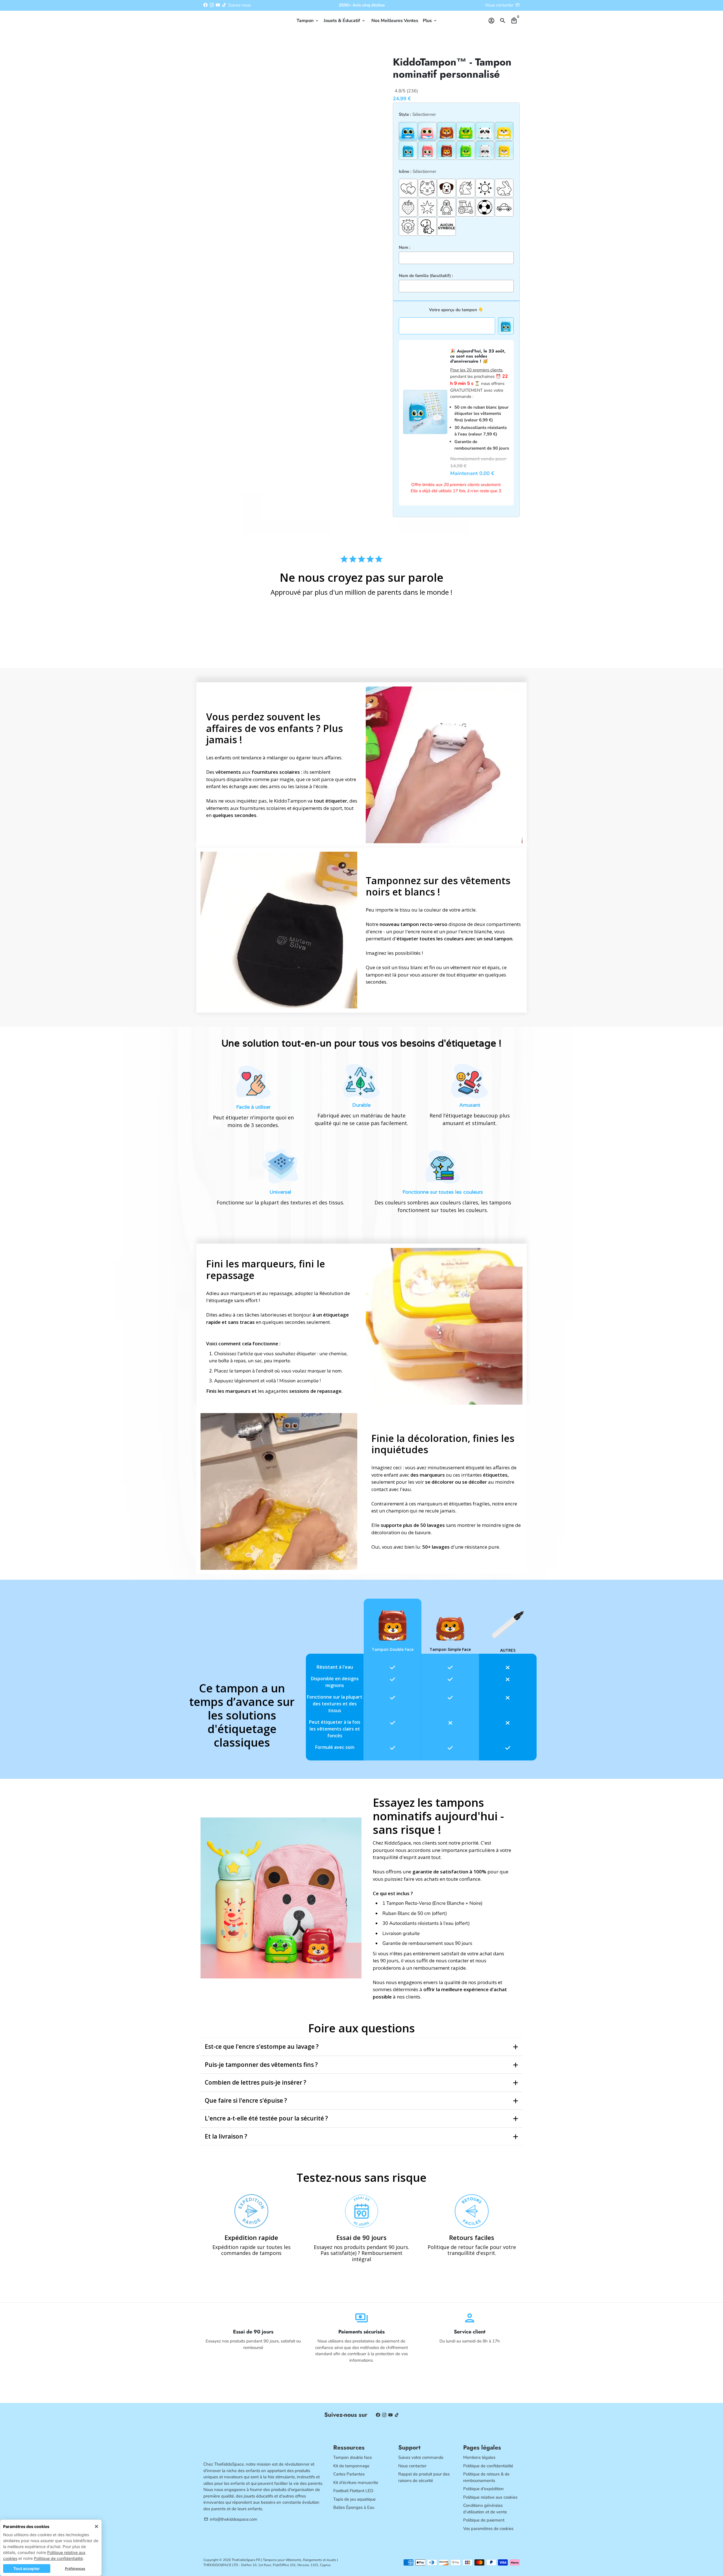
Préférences (75, 2569)
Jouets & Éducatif (345, 21)
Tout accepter (27, 2569)
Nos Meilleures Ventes (395, 21)
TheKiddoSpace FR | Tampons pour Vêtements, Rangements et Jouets (284, 2560)
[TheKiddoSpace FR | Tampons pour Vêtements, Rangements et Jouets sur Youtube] (218, 5)
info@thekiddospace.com (231, 2519)
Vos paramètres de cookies (488, 2529)
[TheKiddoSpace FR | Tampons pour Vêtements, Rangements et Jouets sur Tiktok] (224, 5)
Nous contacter (499, 5)
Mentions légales (479, 2457)
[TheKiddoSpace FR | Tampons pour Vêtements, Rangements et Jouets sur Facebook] (205, 5)
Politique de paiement (484, 2520)
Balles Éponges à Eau (354, 2507)
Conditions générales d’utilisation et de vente (485, 2509)
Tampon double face (353, 2457)
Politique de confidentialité (58, 2558)
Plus (430, 21)
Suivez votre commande (421, 2457)
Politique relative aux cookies (490, 2497)
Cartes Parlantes (349, 2474)
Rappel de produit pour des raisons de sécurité (424, 2477)
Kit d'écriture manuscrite (356, 2483)
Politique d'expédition (484, 2489)
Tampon (308, 21)
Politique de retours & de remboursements (486, 2477)
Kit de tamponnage (351, 2466)
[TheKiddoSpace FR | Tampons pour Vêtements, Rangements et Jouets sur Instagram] (212, 5)
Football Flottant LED (353, 2491)
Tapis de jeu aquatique (354, 2499)
